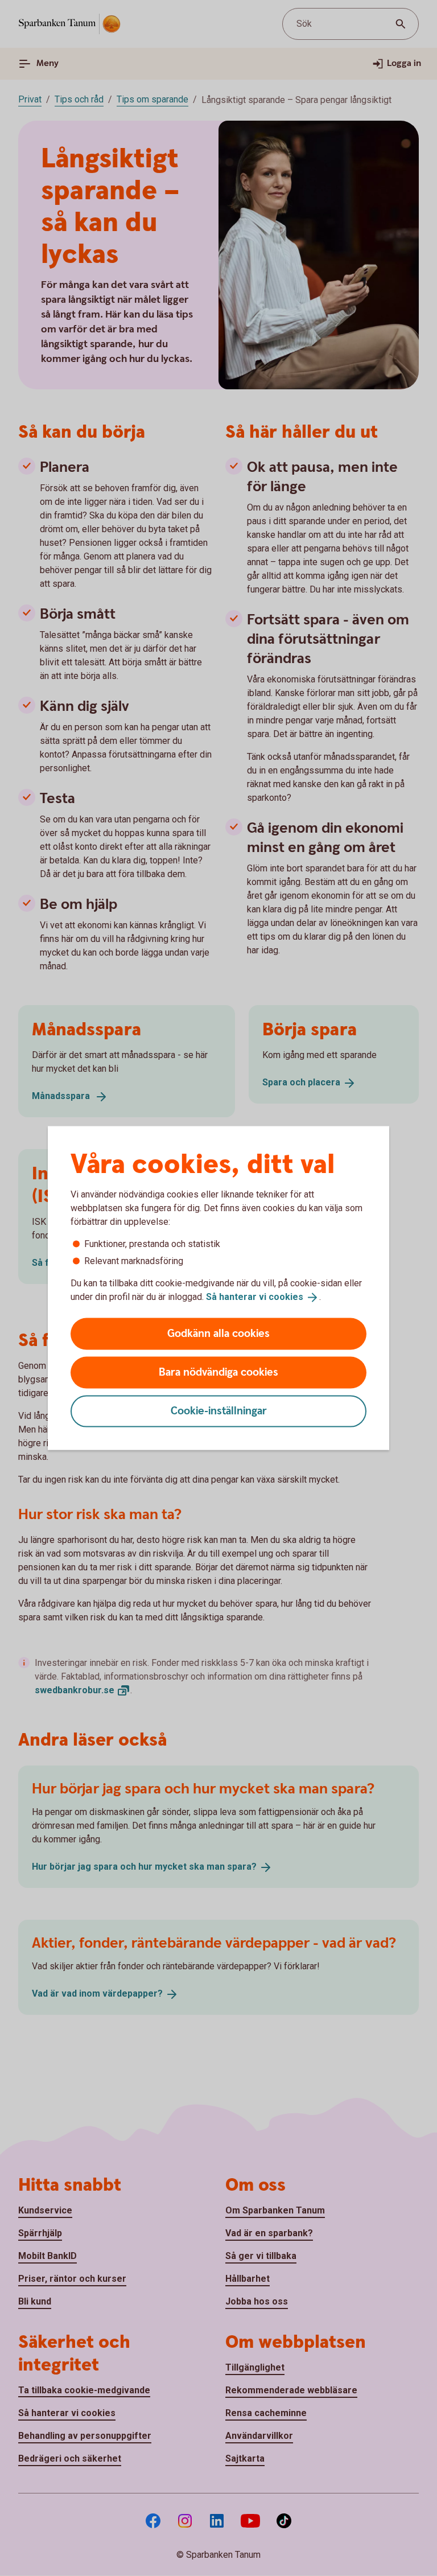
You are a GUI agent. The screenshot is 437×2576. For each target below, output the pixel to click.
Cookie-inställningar (219, 1411)
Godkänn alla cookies (218, 1333)
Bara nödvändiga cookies (218, 1372)
